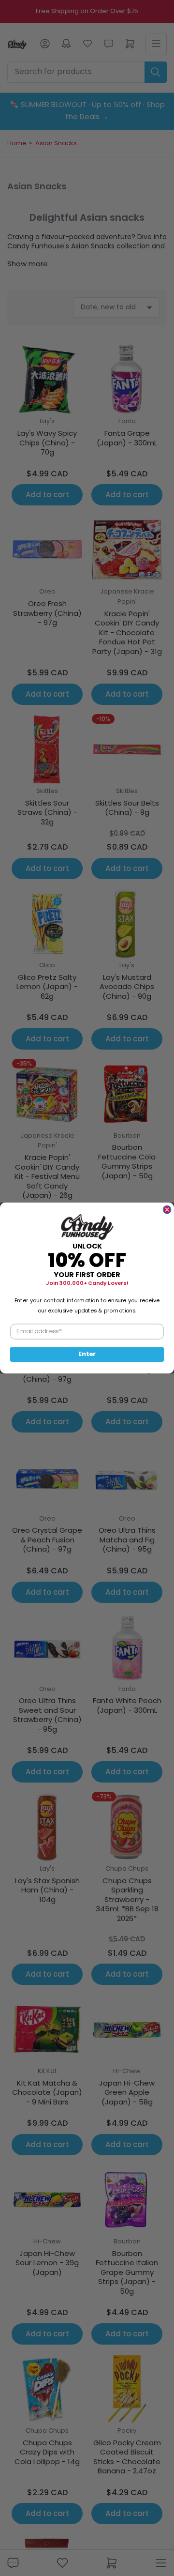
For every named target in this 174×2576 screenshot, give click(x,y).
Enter (87, 1354)
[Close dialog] (167, 1210)
